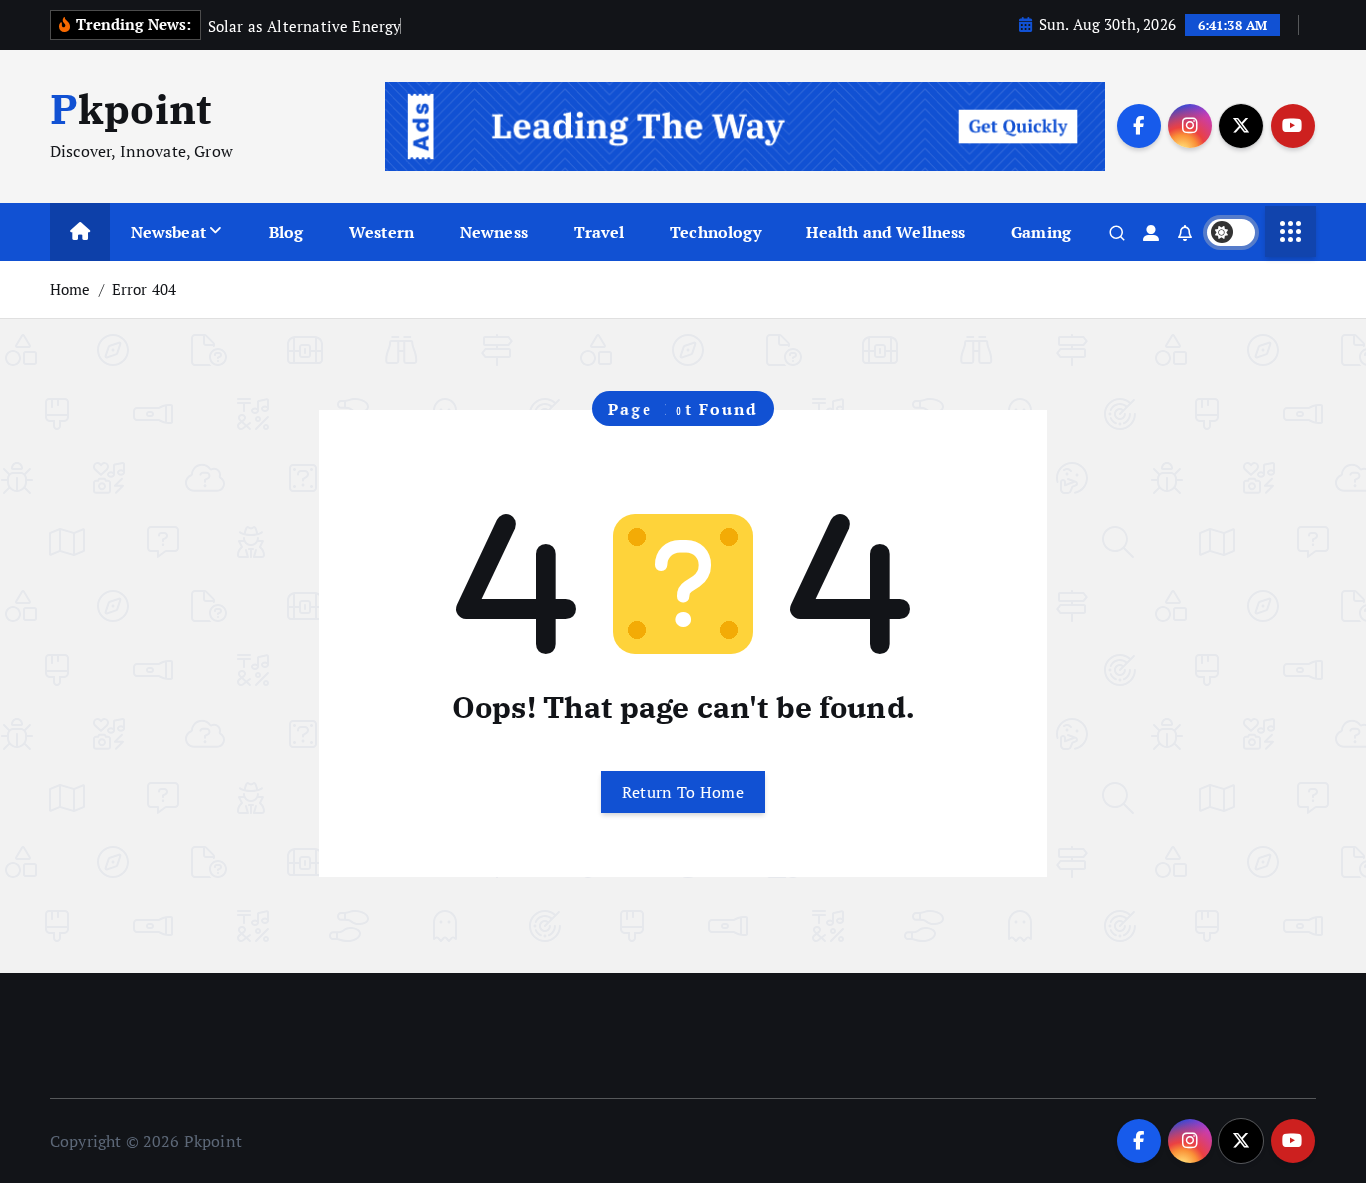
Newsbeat (168, 232)
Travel (599, 232)
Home (70, 289)
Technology (715, 232)
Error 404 (144, 289)
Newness (494, 232)
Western (381, 232)
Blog (286, 232)
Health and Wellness (885, 232)
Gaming (1041, 232)
